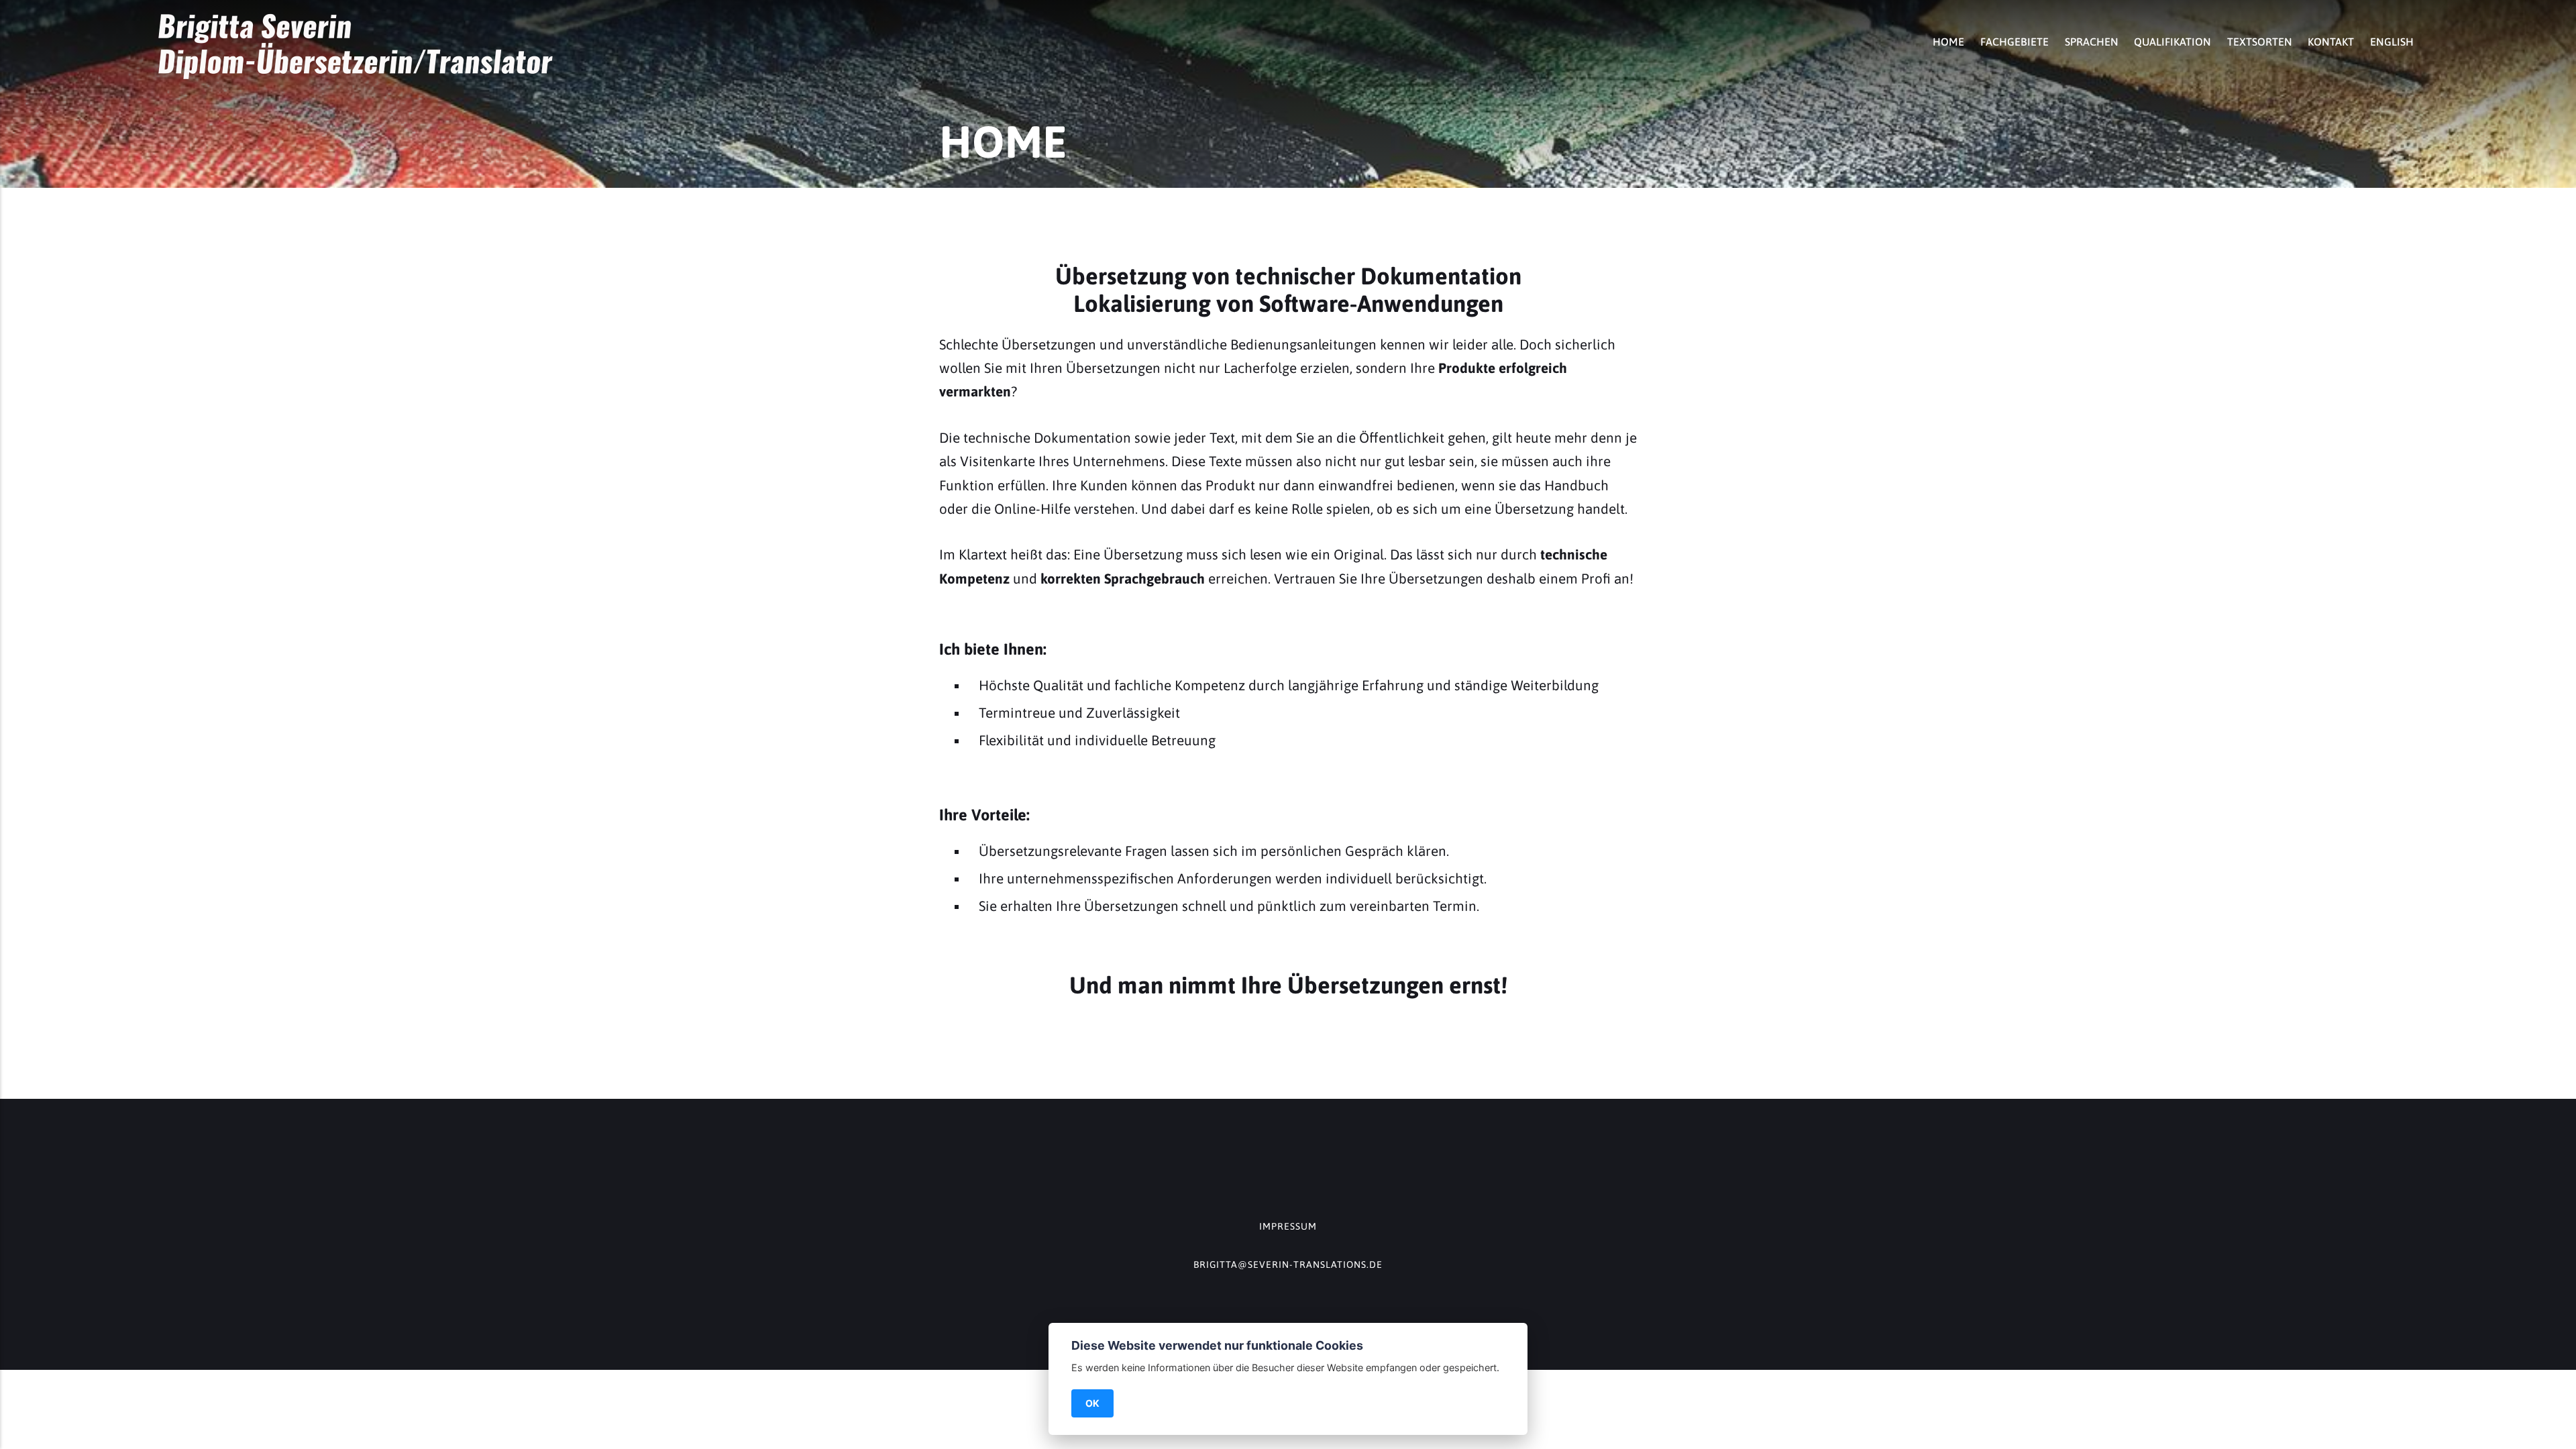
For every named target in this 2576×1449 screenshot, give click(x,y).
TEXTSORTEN (2260, 42)
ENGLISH (2392, 42)
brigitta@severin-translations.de (1288, 1265)
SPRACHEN (2092, 42)
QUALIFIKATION (2172, 42)
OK (1092, 1403)
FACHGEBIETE (2015, 42)
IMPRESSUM (1288, 1226)
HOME (1948, 42)
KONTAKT (2331, 42)
